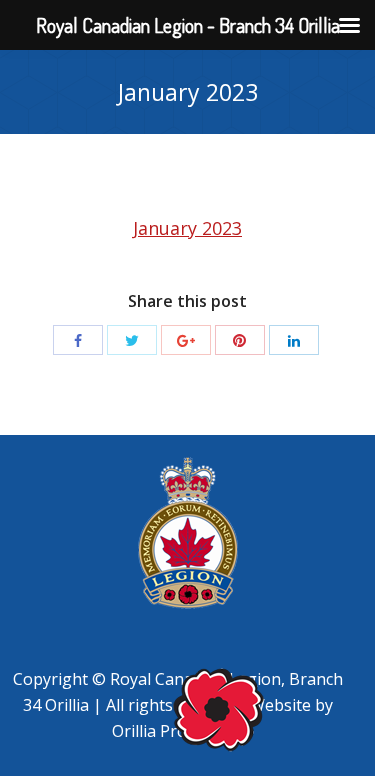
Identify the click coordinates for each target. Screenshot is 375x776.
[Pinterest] (240, 340)
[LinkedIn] (294, 340)
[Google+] (186, 340)
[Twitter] (132, 340)
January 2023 (187, 228)
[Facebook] (78, 340)
